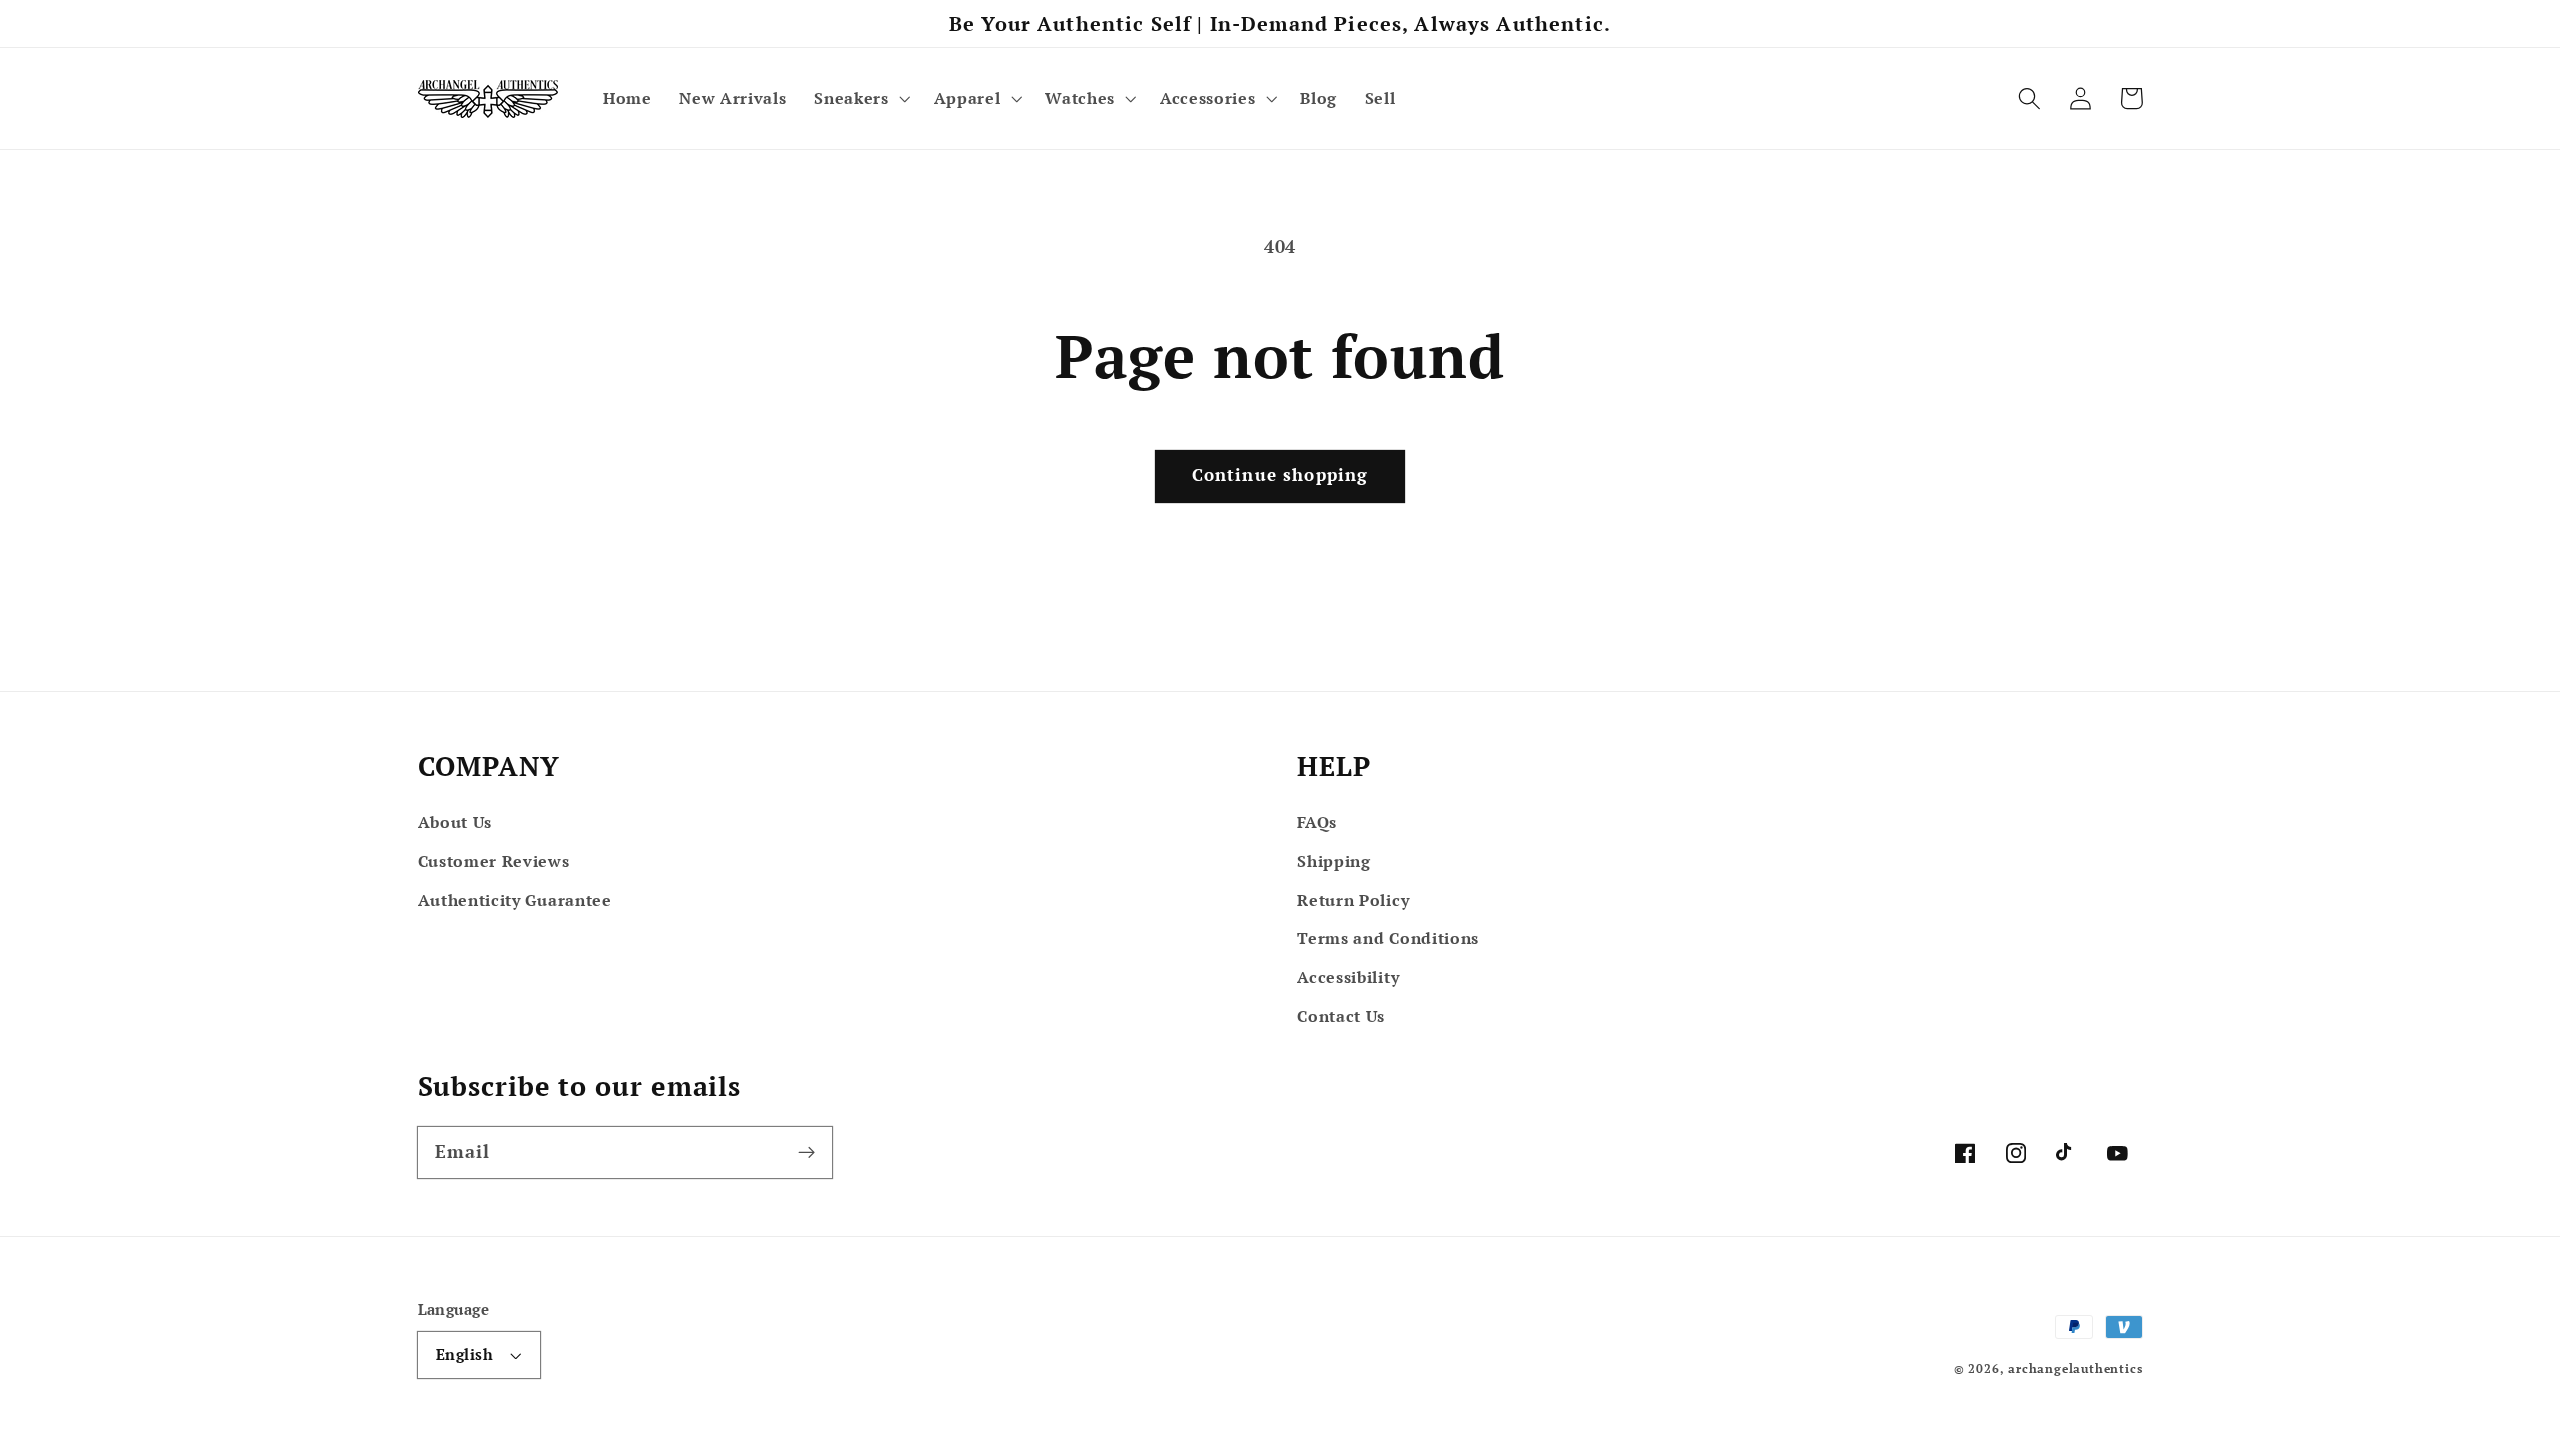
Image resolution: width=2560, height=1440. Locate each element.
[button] (859, 99)
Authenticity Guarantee (515, 900)
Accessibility (1348, 977)
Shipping (1334, 861)
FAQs (1317, 822)
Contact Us (1341, 1016)
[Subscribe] (806, 1152)
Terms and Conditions (1388, 938)
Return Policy (1353, 900)
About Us (455, 822)
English (464, 1354)
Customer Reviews (494, 861)
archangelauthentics (2075, 1368)
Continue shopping (1280, 474)
